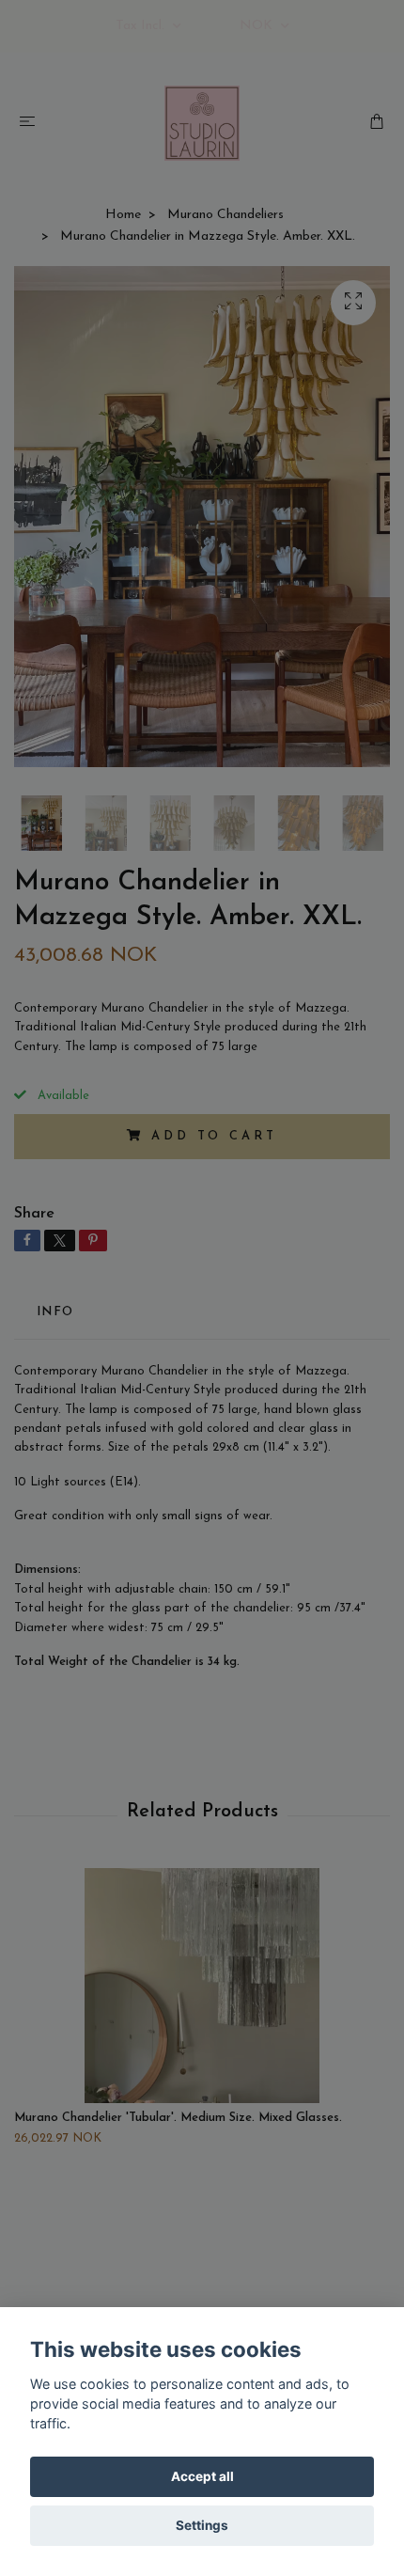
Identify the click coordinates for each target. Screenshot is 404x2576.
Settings (202, 2525)
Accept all (202, 2476)
